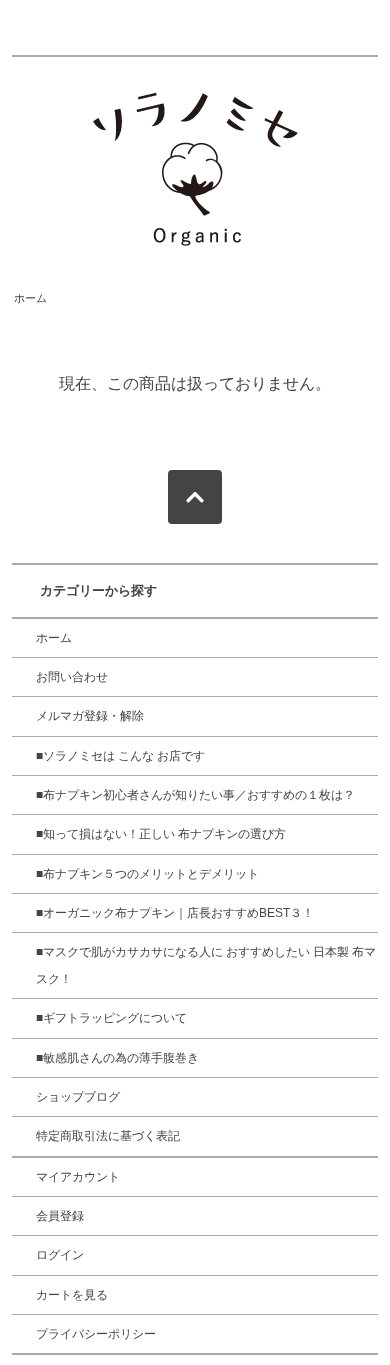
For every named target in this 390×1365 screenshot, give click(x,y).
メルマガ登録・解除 (90, 716)
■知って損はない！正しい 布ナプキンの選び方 (161, 834)
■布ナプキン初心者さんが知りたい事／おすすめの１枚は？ (195, 795)
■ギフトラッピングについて (111, 1018)
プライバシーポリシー (96, 1334)
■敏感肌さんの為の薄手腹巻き (117, 1058)
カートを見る (72, 1295)
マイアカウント (78, 1177)
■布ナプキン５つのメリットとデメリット (147, 874)
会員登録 (60, 1216)
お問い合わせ (72, 677)
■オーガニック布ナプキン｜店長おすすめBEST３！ (175, 913)
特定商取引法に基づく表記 (108, 1136)
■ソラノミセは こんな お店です (120, 756)
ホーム (30, 298)
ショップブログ (78, 1097)
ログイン (60, 1255)
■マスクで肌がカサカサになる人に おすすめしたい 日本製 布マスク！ (206, 965)
